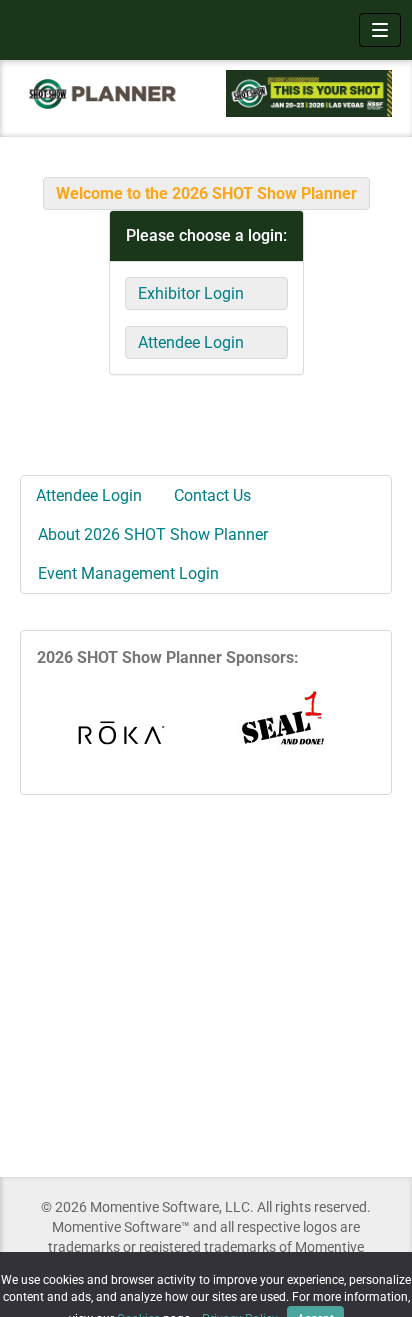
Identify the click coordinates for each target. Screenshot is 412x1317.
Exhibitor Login (191, 293)
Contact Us (212, 495)
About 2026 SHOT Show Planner (153, 534)
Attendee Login (191, 342)
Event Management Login (128, 573)
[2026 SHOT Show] (103, 92)
